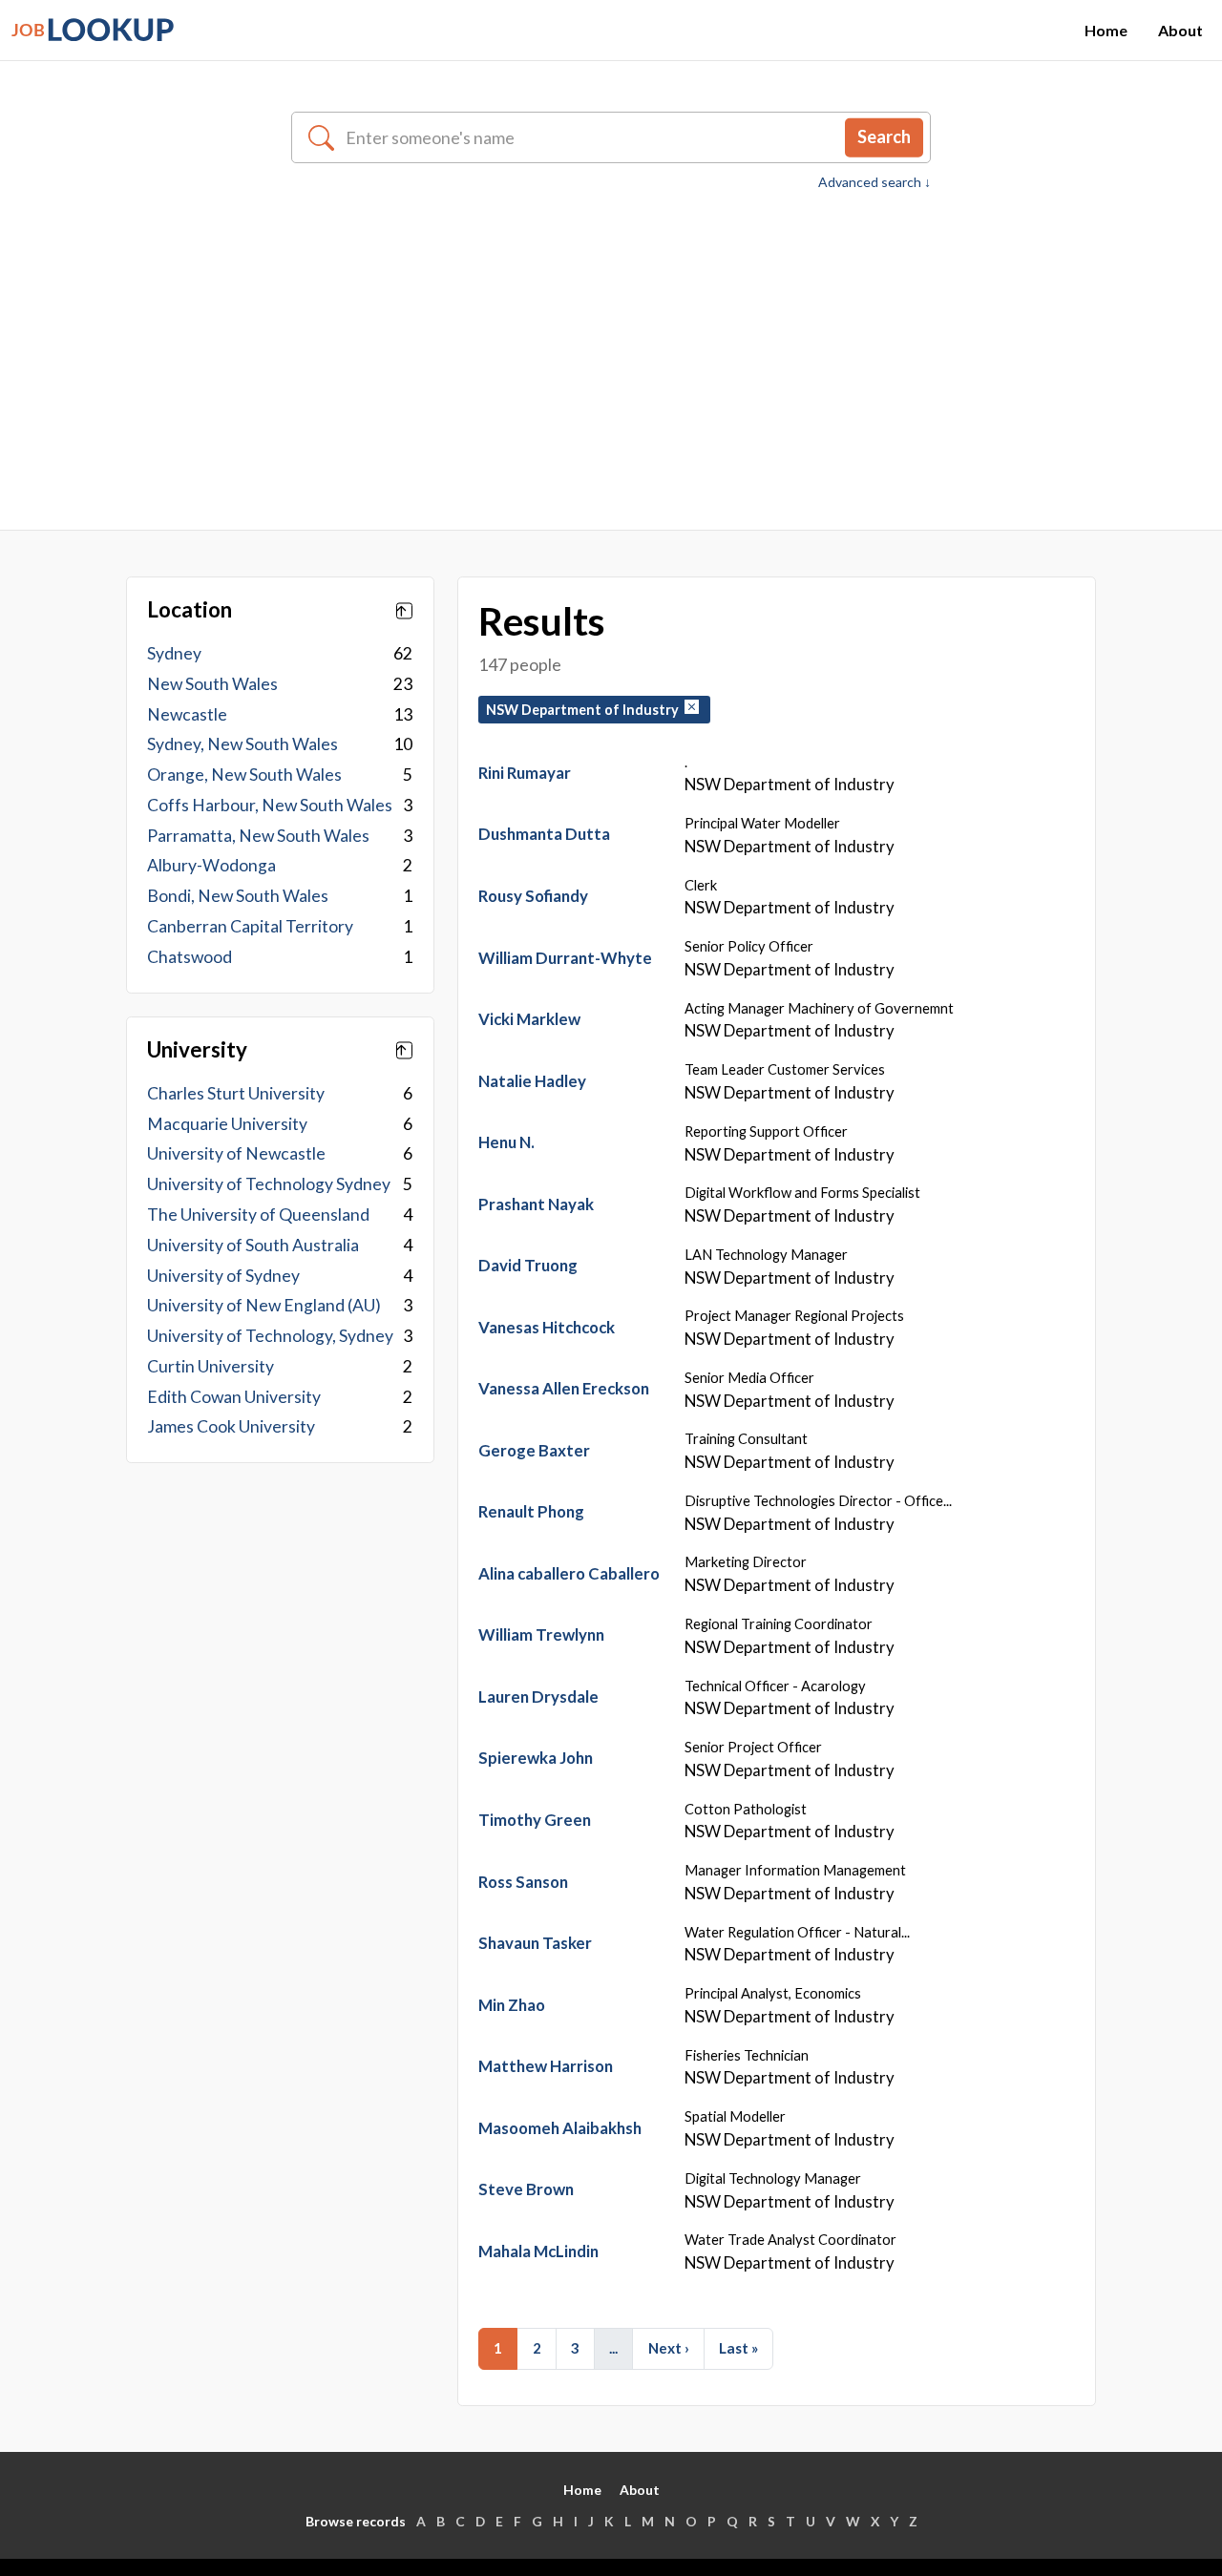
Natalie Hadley (532, 1081)
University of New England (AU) (264, 1305)
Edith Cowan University (234, 1397)
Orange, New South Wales (244, 775)
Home (1106, 30)
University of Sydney (223, 1276)
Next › (669, 2348)
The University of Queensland (258, 1215)
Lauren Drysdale (538, 1696)
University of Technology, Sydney (270, 1336)
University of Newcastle (236, 1153)
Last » (738, 2348)
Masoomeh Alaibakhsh (560, 2128)
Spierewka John (536, 1758)
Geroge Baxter (534, 1450)
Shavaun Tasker (535, 1943)
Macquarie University (227, 1124)
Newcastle (187, 714)
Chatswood (190, 957)
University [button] (197, 1050)
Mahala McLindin (538, 2251)
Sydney (174, 653)
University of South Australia (253, 1245)
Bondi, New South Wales (238, 896)
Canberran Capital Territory (250, 926)
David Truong (528, 1265)
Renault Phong (531, 1511)
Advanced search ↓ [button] (874, 182)
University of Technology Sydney (269, 1184)
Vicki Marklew (529, 1019)
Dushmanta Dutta (544, 834)
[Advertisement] (611, 336)
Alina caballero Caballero (569, 1573)
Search (884, 136)
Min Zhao (512, 2005)
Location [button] (190, 610)
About (1180, 30)
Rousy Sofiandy (533, 896)
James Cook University (231, 1426)
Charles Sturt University (236, 1093)
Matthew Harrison (546, 2066)
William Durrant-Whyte (565, 958)
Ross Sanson (523, 1882)
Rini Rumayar (525, 773)
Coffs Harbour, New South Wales (270, 805)
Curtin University (211, 1366)
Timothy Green (535, 1820)
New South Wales (212, 684)
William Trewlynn (541, 1634)
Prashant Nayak (536, 1204)
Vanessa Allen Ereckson (564, 1388)
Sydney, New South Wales (242, 744)
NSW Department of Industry (585, 710)
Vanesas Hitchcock (547, 1327)
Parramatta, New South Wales (258, 836)
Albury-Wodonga (211, 865)
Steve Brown (526, 2189)
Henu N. (506, 1142)
